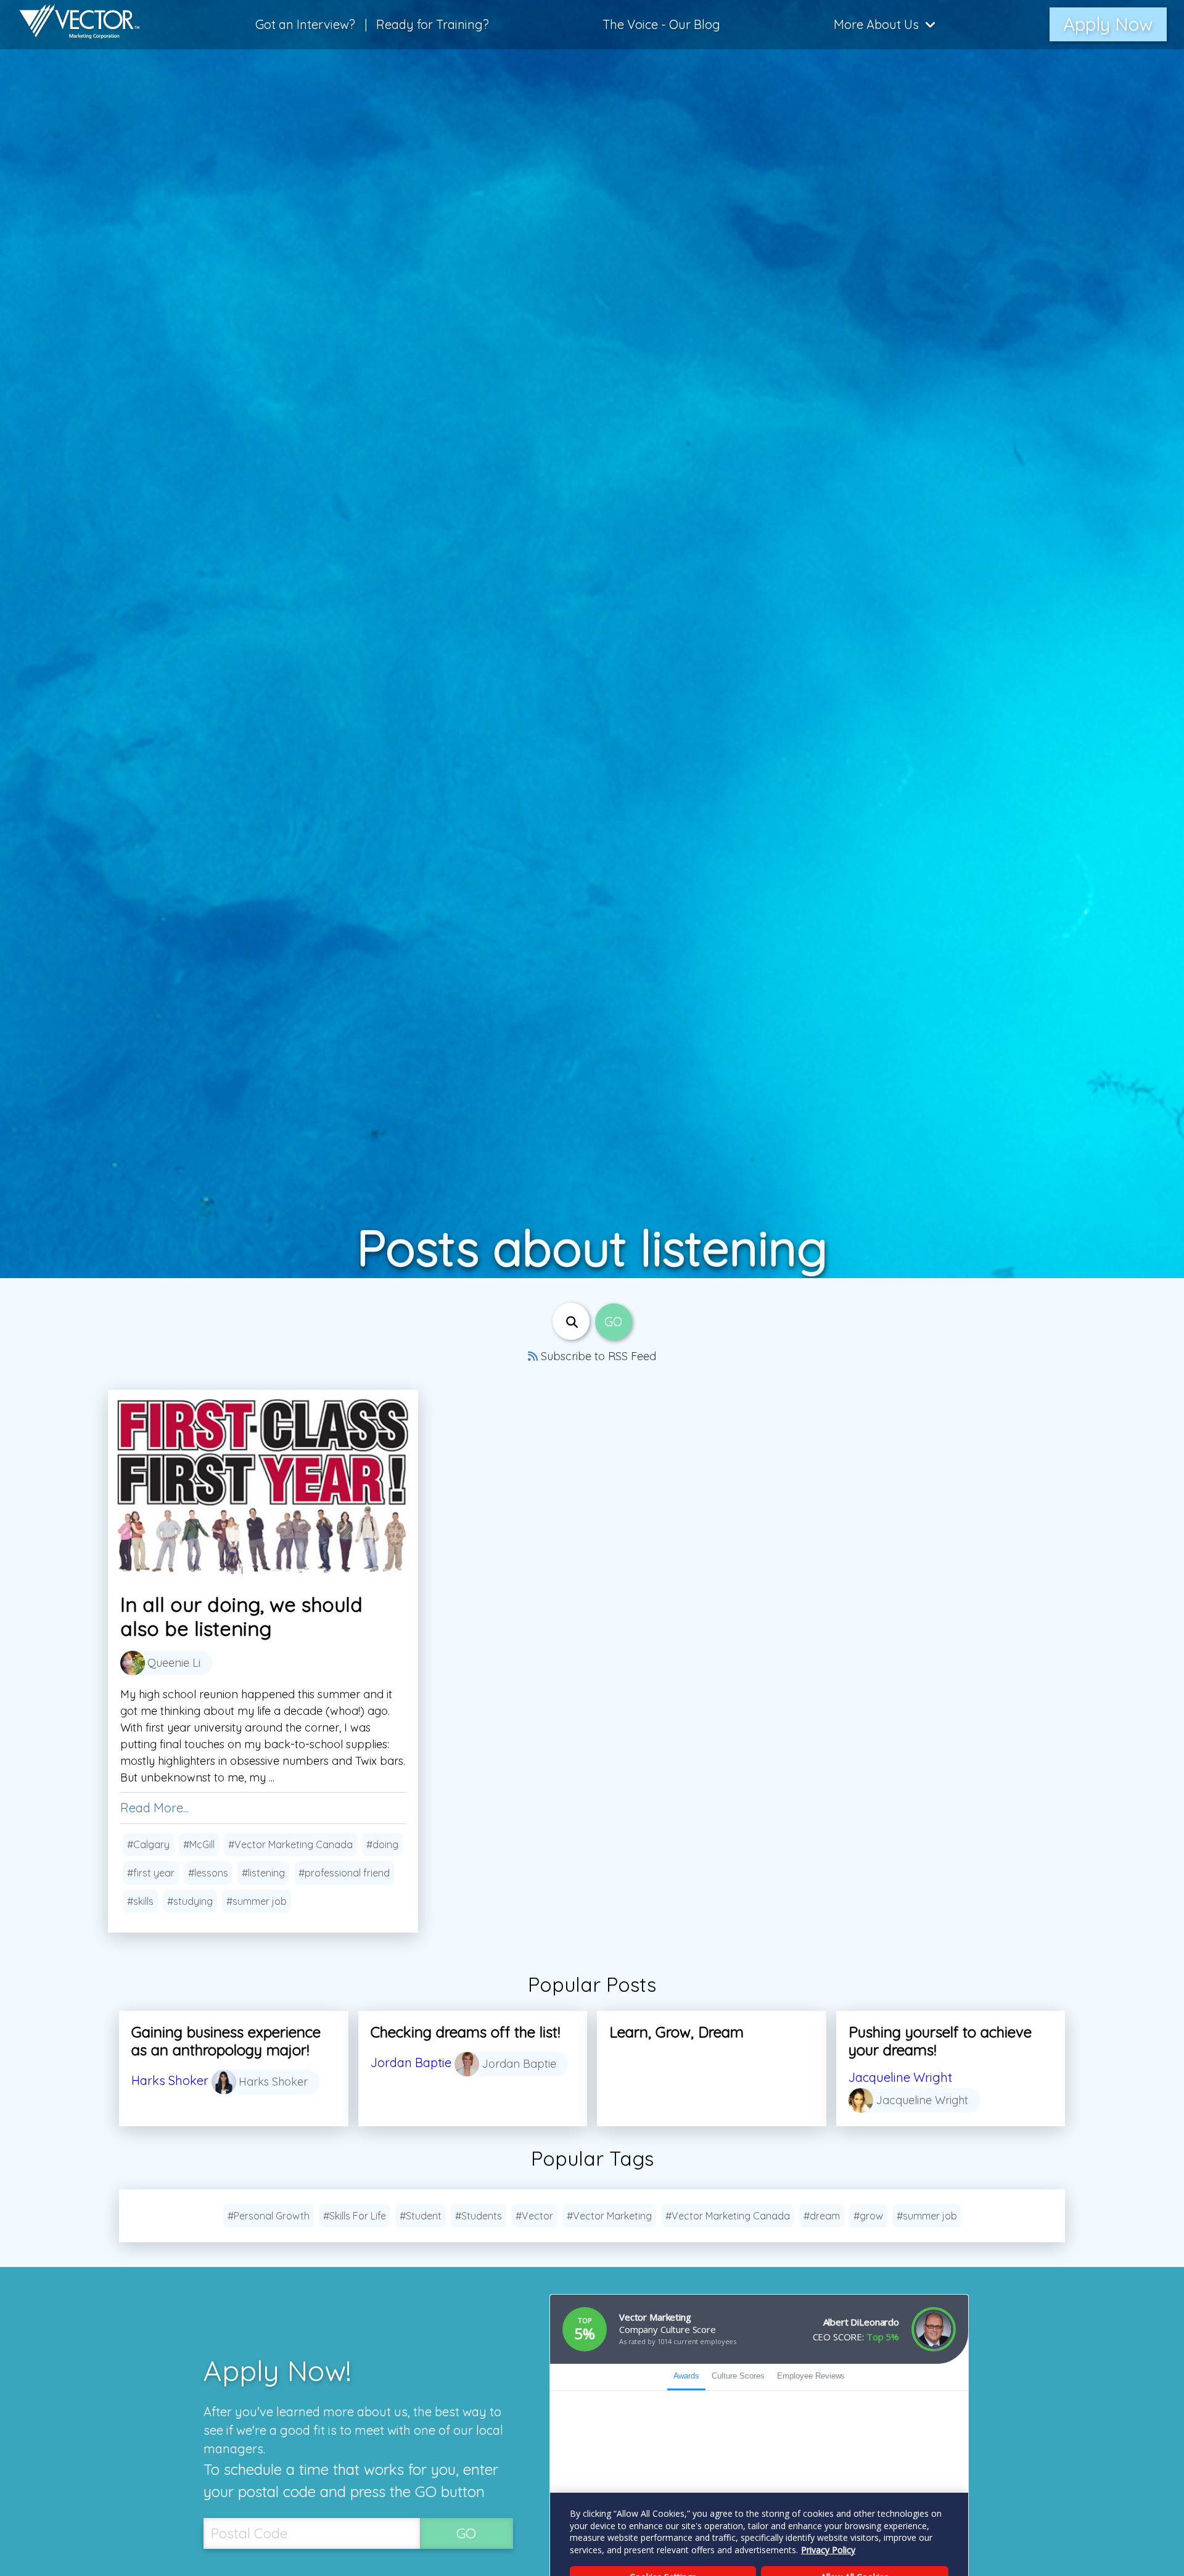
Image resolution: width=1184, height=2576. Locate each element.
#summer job (257, 1901)
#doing (382, 1844)
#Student (421, 2216)
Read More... (154, 1808)
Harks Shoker (170, 2080)
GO (466, 2533)
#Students (479, 2216)
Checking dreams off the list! (465, 2032)
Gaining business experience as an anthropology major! (226, 2041)
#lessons (208, 1873)
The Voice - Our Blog (661, 24)
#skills (140, 1901)
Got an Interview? (305, 24)
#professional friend (344, 1873)
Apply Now (1108, 24)
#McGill (199, 1844)
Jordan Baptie (411, 2062)
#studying (190, 1901)
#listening (263, 1873)
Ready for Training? (433, 24)
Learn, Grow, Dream (676, 2032)
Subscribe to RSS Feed (597, 1356)
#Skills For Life (355, 2216)
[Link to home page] (73, 25)
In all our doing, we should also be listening (241, 1616)
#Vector (534, 2216)
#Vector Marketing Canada (290, 1844)
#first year (151, 1873)
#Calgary (148, 1844)
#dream (822, 2216)
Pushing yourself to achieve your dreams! (940, 2041)
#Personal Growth (269, 2216)
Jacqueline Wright (900, 2077)
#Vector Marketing (609, 2216)
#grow (868, 2216)
